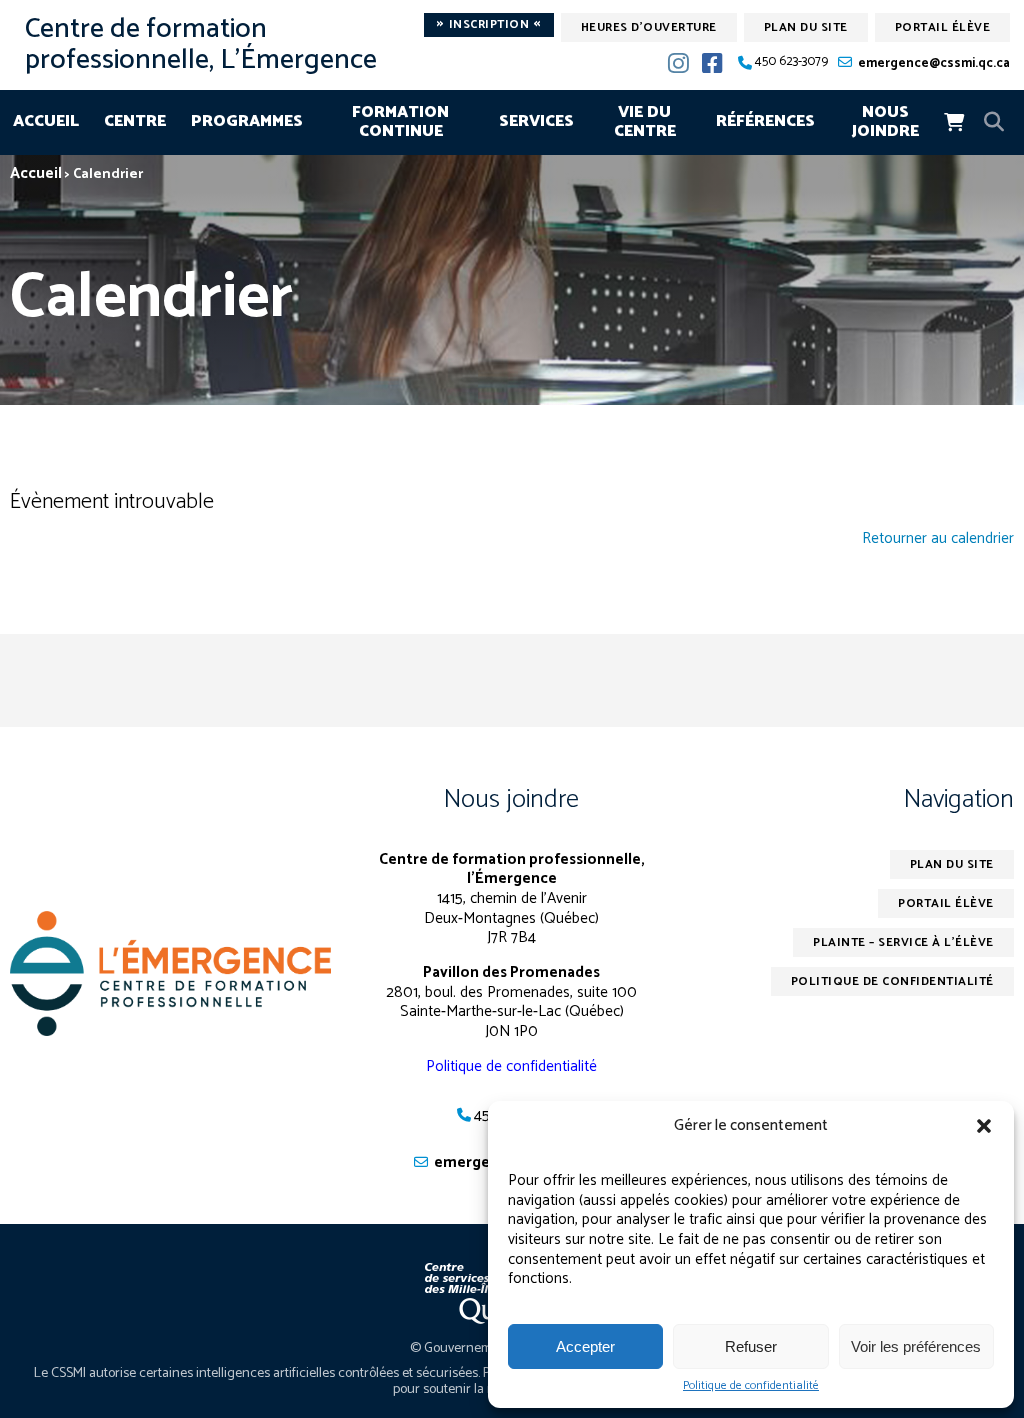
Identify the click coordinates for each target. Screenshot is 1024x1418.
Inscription (489, 25)
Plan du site (806, 27)
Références (765, 121)
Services (536, 121)
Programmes (247, 121)
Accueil (46, 121)
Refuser (751, 1346)
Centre (135, 121)
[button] (984, 1126)
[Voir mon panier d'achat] (954, 122)
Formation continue (400, 122)
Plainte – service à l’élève (903, 942)
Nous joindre (885, 122)
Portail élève (943, 27)
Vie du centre (645, 122)
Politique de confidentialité (751, 1386)
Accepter (585, 1346)
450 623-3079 (791, 62)
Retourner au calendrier (938, 539)
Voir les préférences (916, 1346)
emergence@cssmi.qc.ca (934, 63)
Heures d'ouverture (649, 27)
